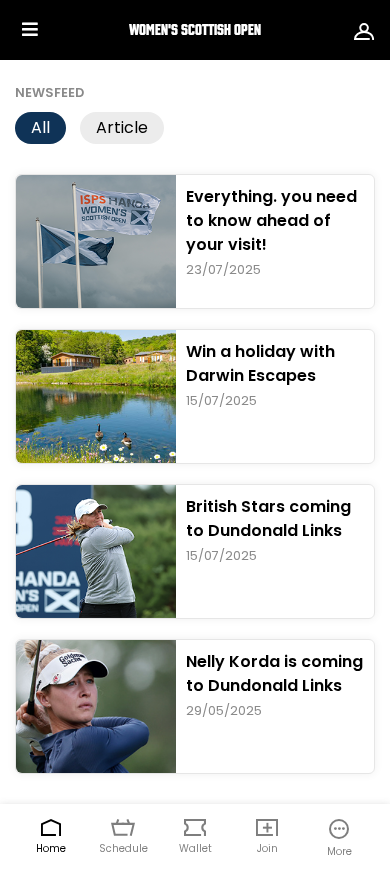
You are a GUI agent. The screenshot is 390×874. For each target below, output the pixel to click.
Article (122, 127)
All (40, 127)
